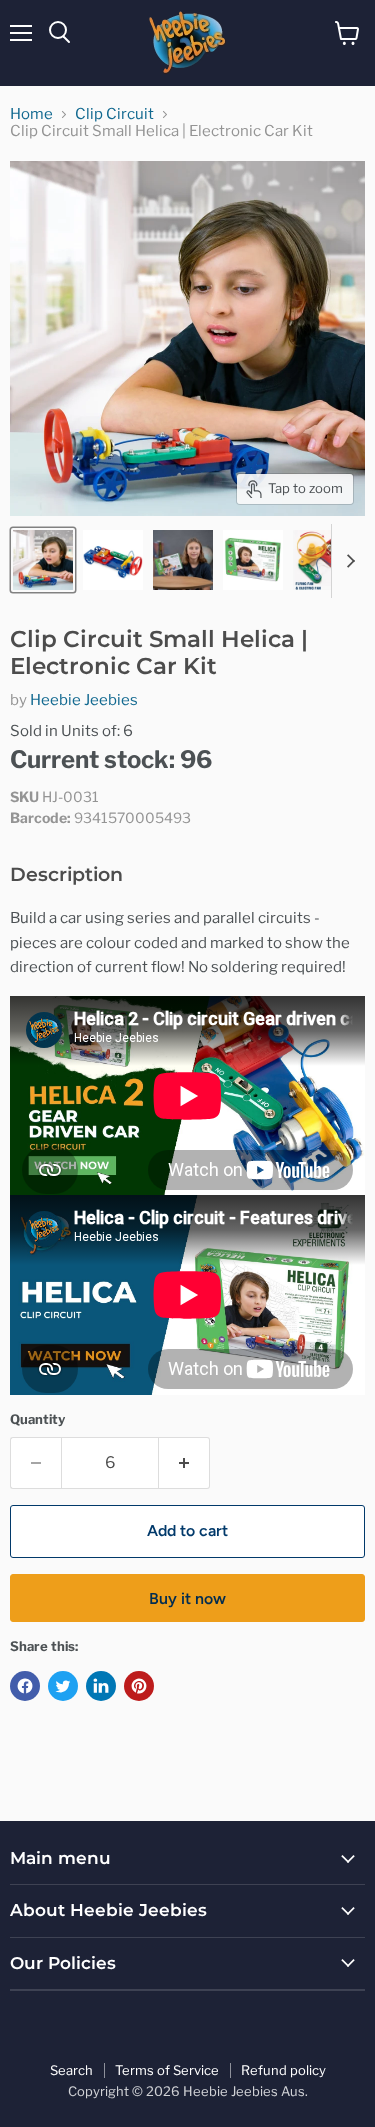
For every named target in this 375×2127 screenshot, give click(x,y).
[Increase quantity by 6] (184, 1463)
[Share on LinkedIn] (101, 1686)
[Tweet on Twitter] (63, 1686)
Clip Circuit (114, 114)
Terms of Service (167, 2070)
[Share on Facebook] (25, 1686)
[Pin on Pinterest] (139, 1686)
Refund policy (283, 2070)
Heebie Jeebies (84, 700)
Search (71, 2070)
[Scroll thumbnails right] (347, 561)
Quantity (37, 1419)
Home (31, 114)
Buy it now (187, 1598)
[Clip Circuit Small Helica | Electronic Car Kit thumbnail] (43, 560)
